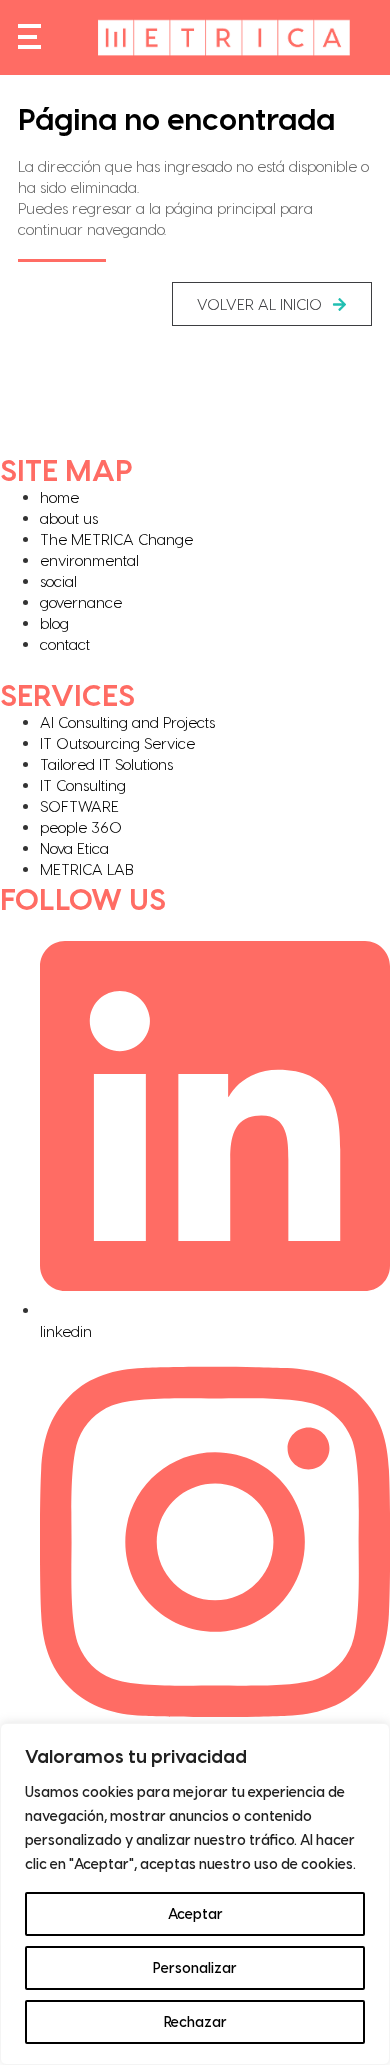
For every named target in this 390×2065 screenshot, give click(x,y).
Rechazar (195, 2021)
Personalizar (195, 1967)
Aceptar (195, 1913)
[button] (272, 304)
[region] (195, 1894)
